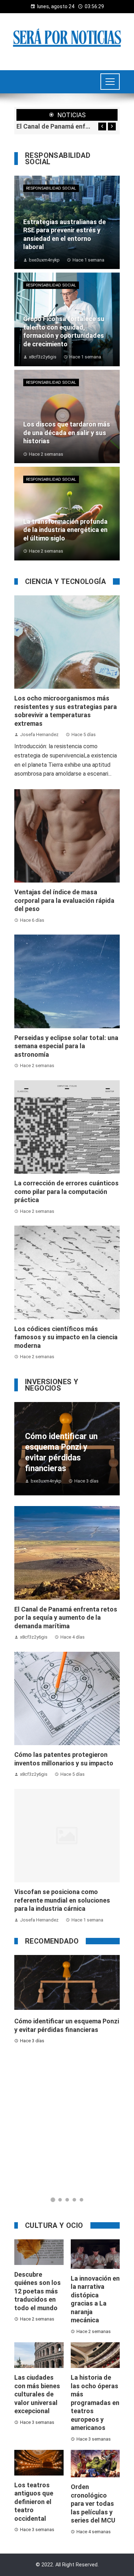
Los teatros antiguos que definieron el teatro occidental (34, 2502)
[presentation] (102, 126)
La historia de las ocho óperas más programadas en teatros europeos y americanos (95, 2402)
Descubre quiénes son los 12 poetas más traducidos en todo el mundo (38, 2291)
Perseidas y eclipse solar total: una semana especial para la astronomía (66, 1046)
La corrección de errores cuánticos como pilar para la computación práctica (66, 1191)
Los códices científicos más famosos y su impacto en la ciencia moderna (66, 1337)
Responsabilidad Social (51, 188)
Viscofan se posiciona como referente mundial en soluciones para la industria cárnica (62, 1900)
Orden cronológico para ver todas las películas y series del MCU (93, 2503)
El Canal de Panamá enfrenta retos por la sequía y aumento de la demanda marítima (54, 126)
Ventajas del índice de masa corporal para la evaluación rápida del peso (64, 900)
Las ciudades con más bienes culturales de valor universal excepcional (37, 2394)
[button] (53, 2200)
